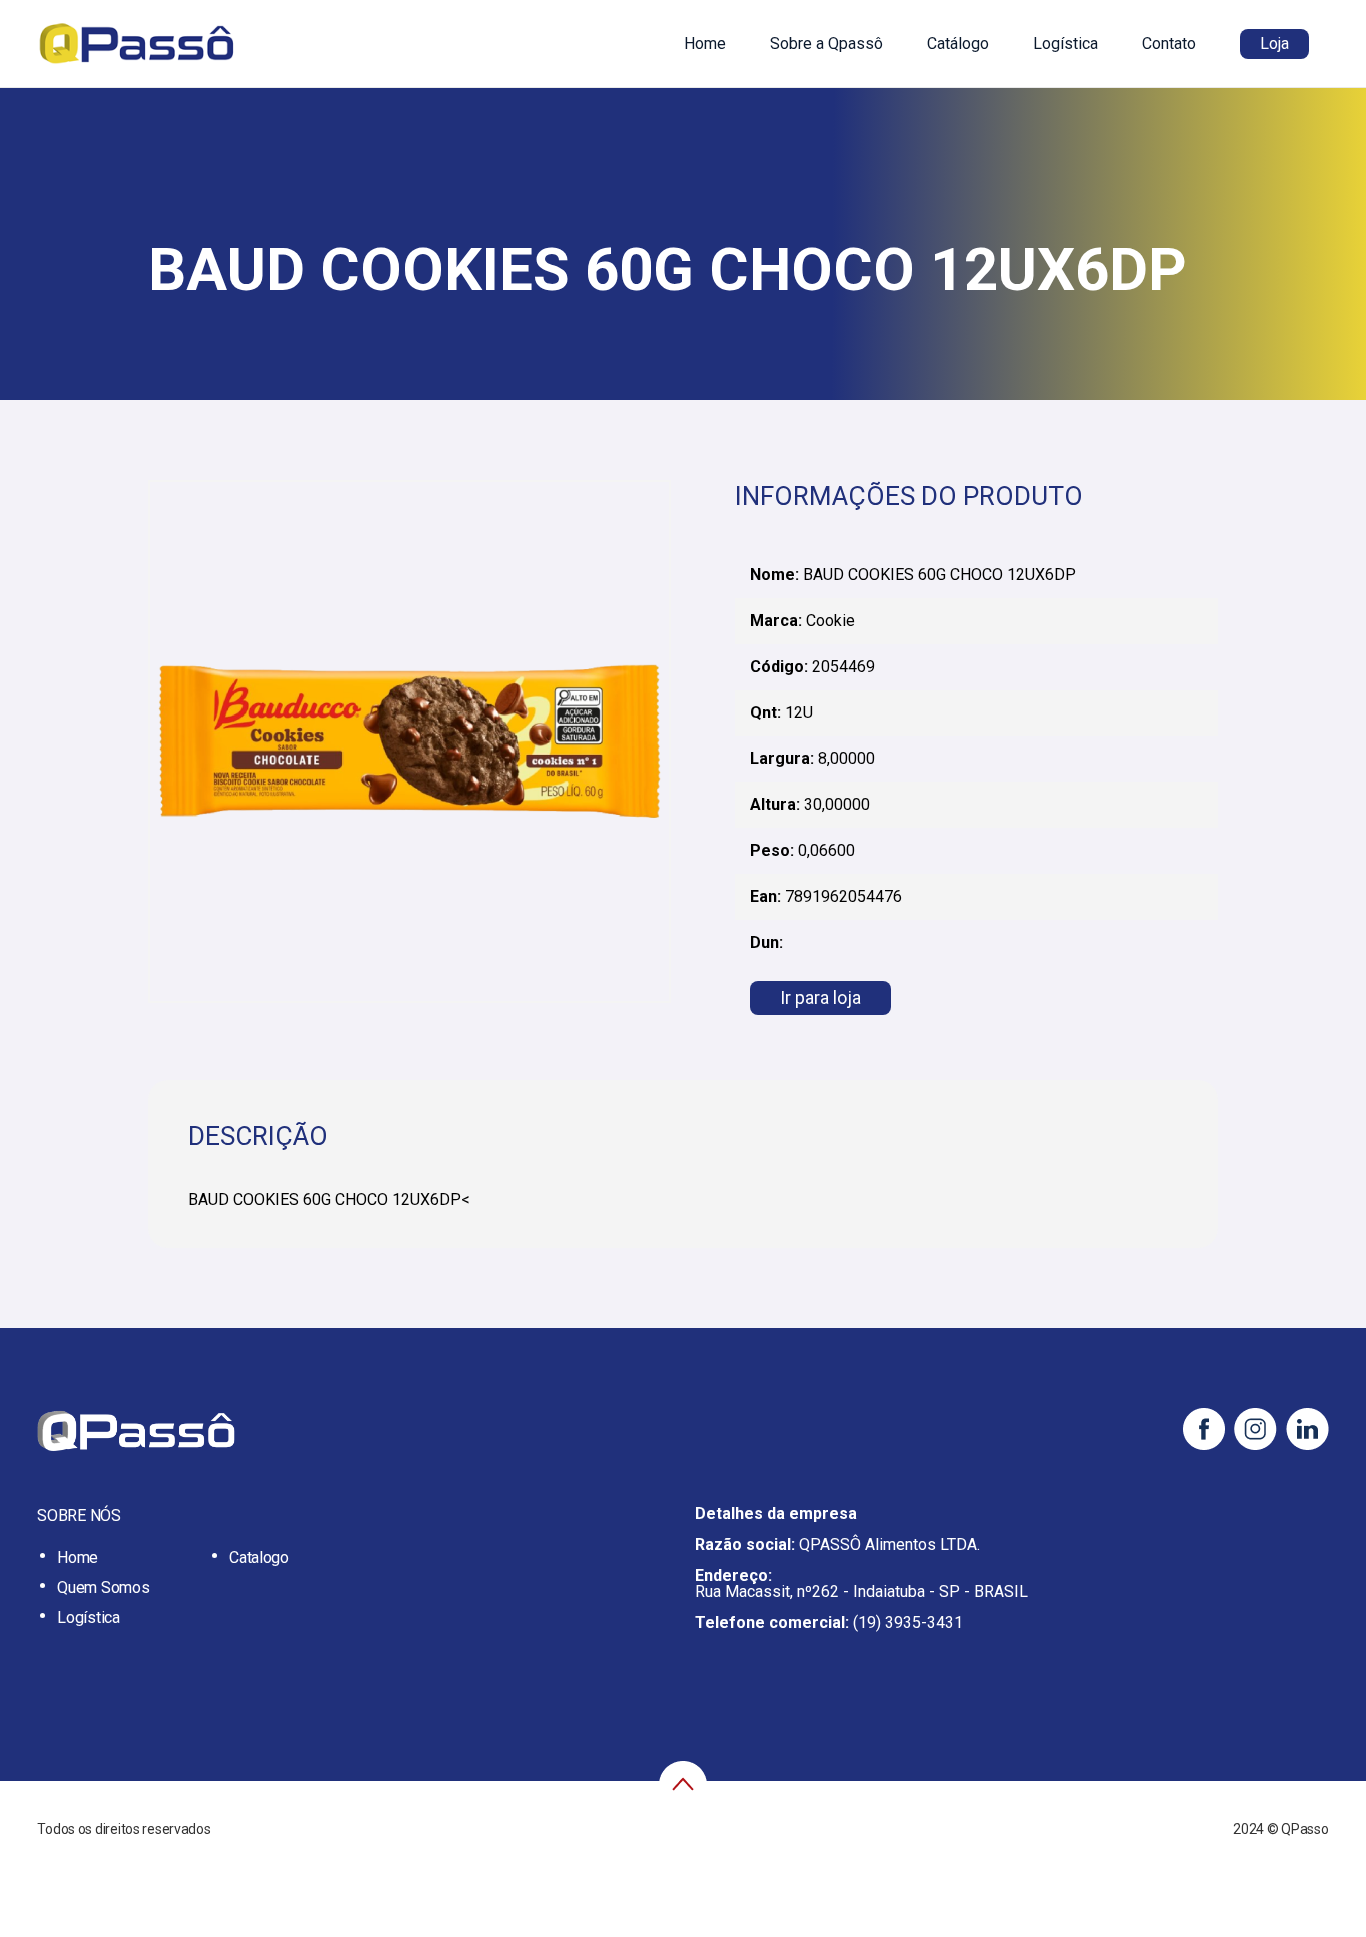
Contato (1169, 43)
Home (705, 43)
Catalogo (258, 1557)
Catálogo (958, 43)
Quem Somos (103, 1587)
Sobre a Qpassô (826, 43)
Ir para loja (820, 997)
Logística (1065, 43)
